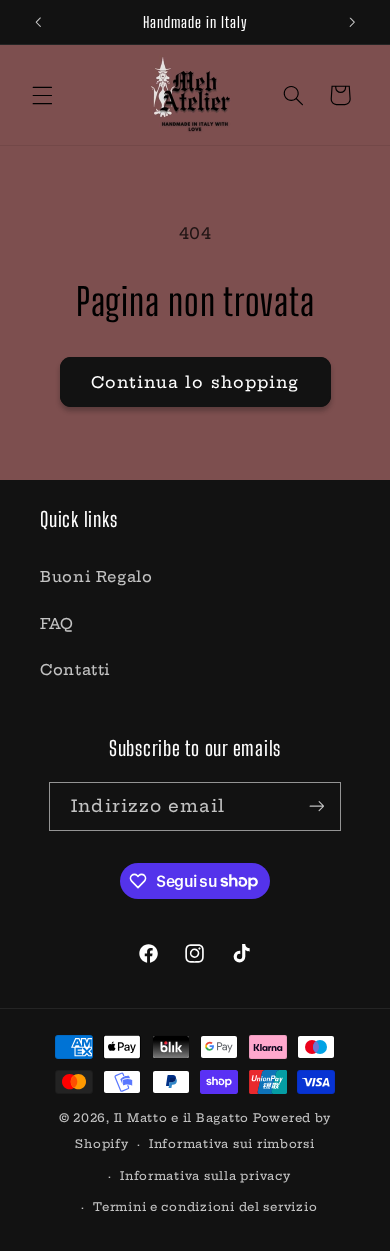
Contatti (75, 669)
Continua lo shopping (195, 382)
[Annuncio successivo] (352, 22)
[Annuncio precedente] (38, 22)
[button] (42, 95)
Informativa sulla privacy (205, 1176)
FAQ (57, 623)
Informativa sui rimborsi (232, 1144)
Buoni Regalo (96, 576)
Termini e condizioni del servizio (205, 1207)
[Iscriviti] (316, 806)
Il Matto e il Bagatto (181, 1118)
